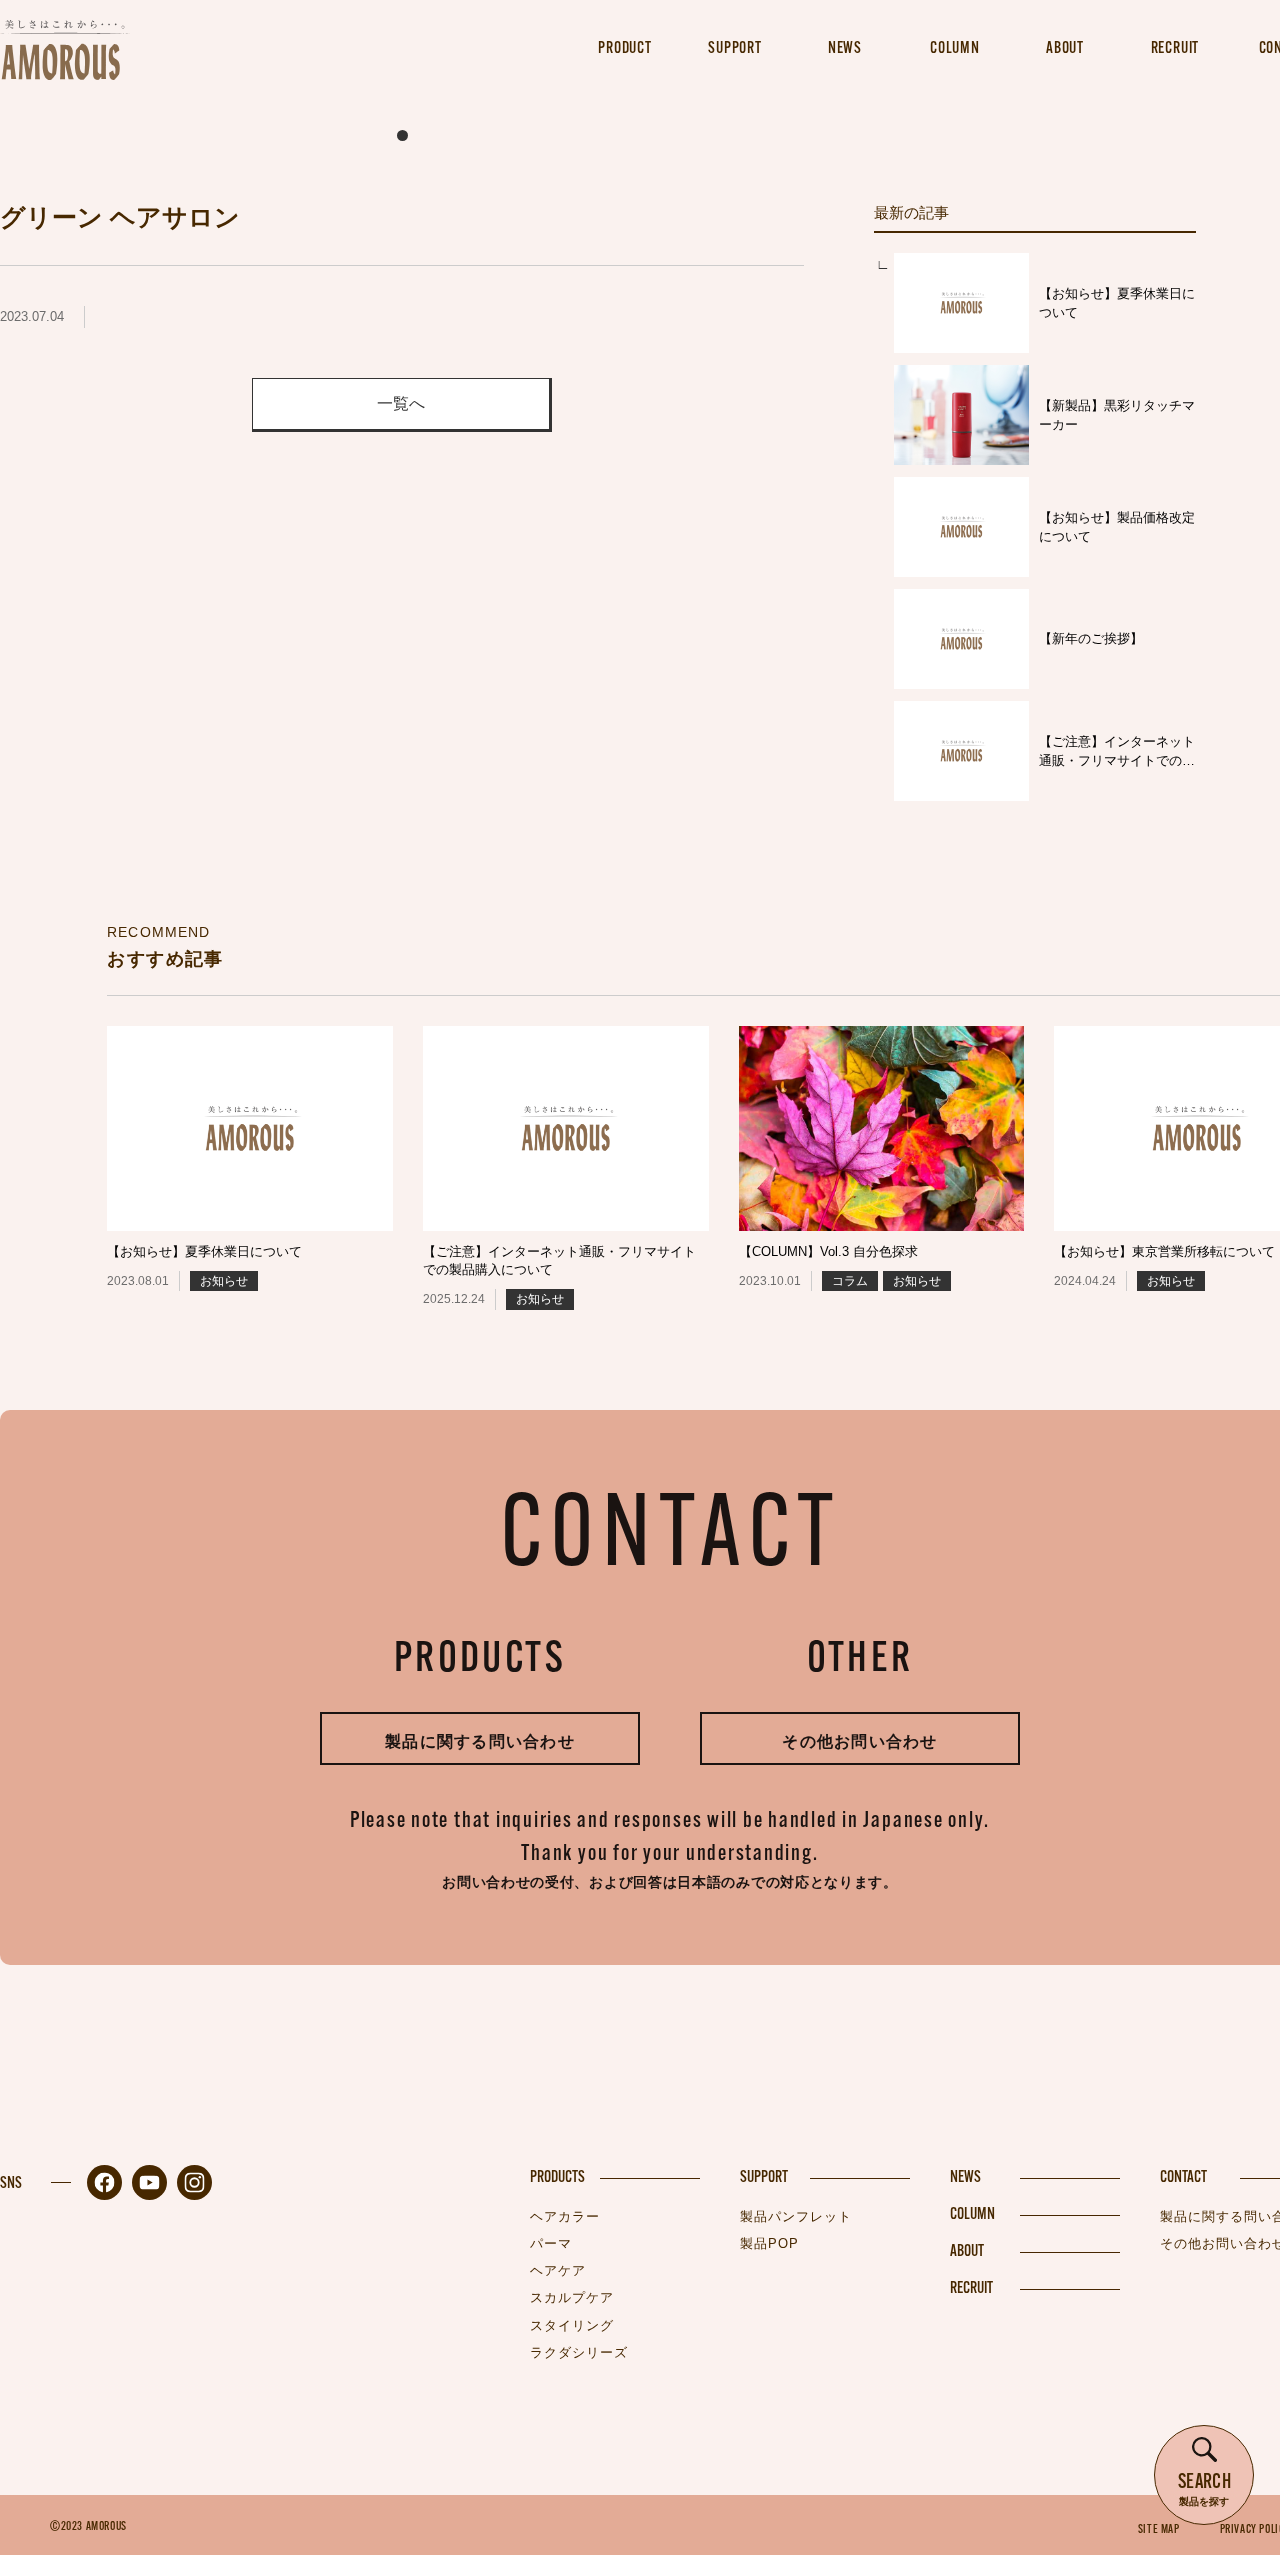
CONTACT (1183, 2178)
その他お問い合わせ (860, 1741)
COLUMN (972, 2215)
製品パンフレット (796, 2216)
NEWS (965, 2178)
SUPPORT (764, 2178)
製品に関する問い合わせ (480, 1741)
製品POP (769, 2243)
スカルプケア (572, 2297)
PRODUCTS (557, 2178)
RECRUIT (971, 2289)
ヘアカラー (565, 2216)
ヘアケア (558, 2270)
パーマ (551, 2243)
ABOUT (967, 2252)
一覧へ (401, 403)
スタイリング (572, 2325)
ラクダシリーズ (579, 2352)
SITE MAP (1159, 2530)
